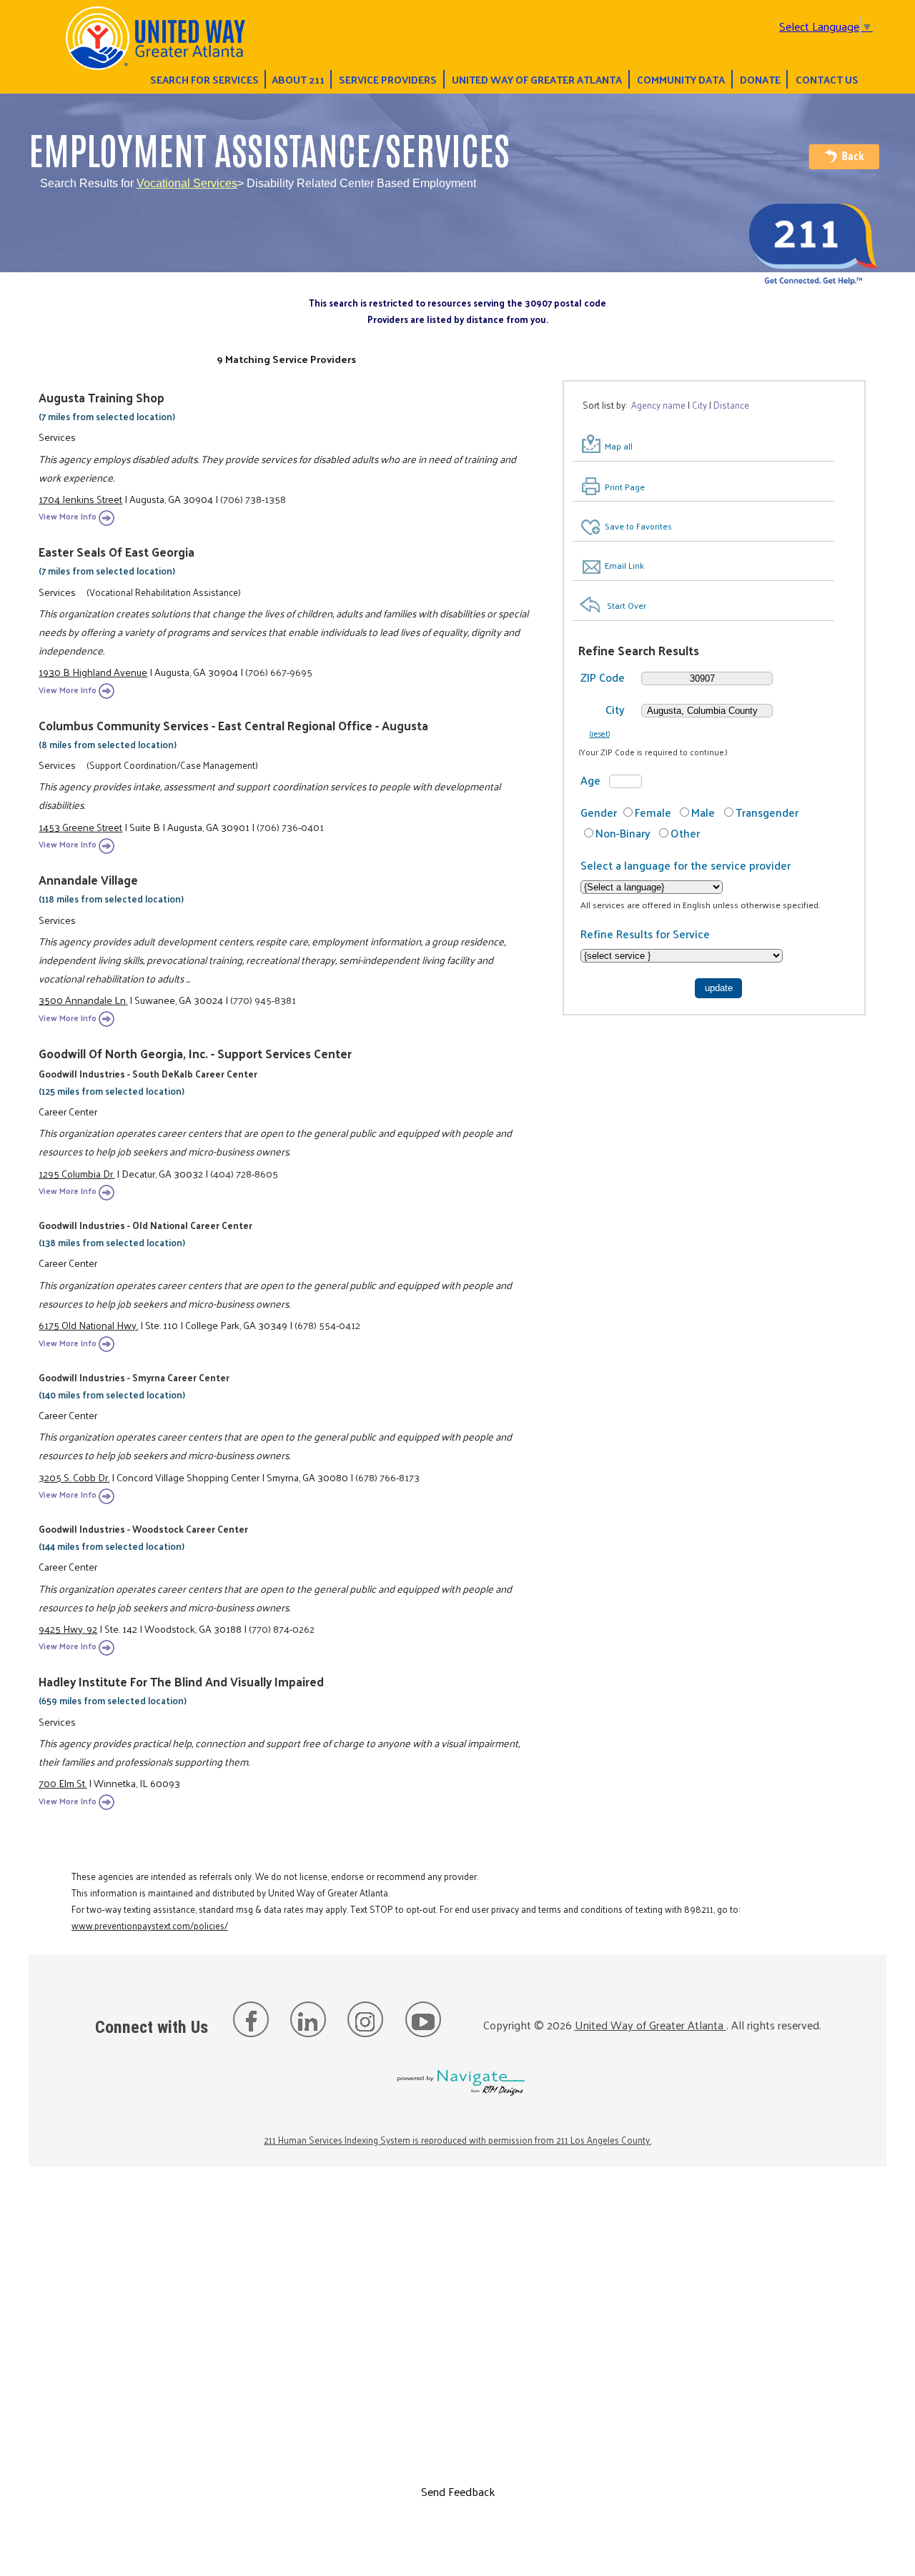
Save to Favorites (638, 526)
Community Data (681, 79)
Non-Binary (623, 833)
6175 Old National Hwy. (88, 1325)
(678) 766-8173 (387, 1477)
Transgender (767, 812)
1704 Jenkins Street (80, 499)
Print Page (625, 487)
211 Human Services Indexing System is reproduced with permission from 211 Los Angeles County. (457, 2140)
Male (703, 812)
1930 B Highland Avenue (93, 672)
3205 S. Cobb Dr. (74, 1477)
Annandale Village (88, 880)
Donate (760, 79)
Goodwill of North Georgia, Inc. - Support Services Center (195, 1053)
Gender (599, 812)
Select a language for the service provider (686, 865)
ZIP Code (603, 677)
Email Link (624, 565)
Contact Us (827, 79)
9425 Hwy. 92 (68, 1628)
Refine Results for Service (645, 934)
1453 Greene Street (80, 827)
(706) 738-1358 (253, 499)
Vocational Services (187, 183)
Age (590, 780)
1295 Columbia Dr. (76, 1173)
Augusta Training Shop (102, 397)
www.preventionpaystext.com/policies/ (150, 1925)
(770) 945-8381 (263, 1000)
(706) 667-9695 (279, 672)
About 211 (298, 79)
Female (653, 812)
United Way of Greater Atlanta (537, 79)
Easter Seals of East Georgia (117, 552)
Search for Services (204, 79)
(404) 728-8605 (244, 1173)
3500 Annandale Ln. (83, 1000)
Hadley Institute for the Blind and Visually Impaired (181, 1681)
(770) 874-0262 (282, 1628)
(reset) (600, 733)
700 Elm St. (63, 1783)
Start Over (627, 605)
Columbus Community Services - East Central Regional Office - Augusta (233, 725)
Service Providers (388, 79)
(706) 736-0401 (290, 827)
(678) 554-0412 (327, 1325)
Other (685, 833)
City (615, 709)
